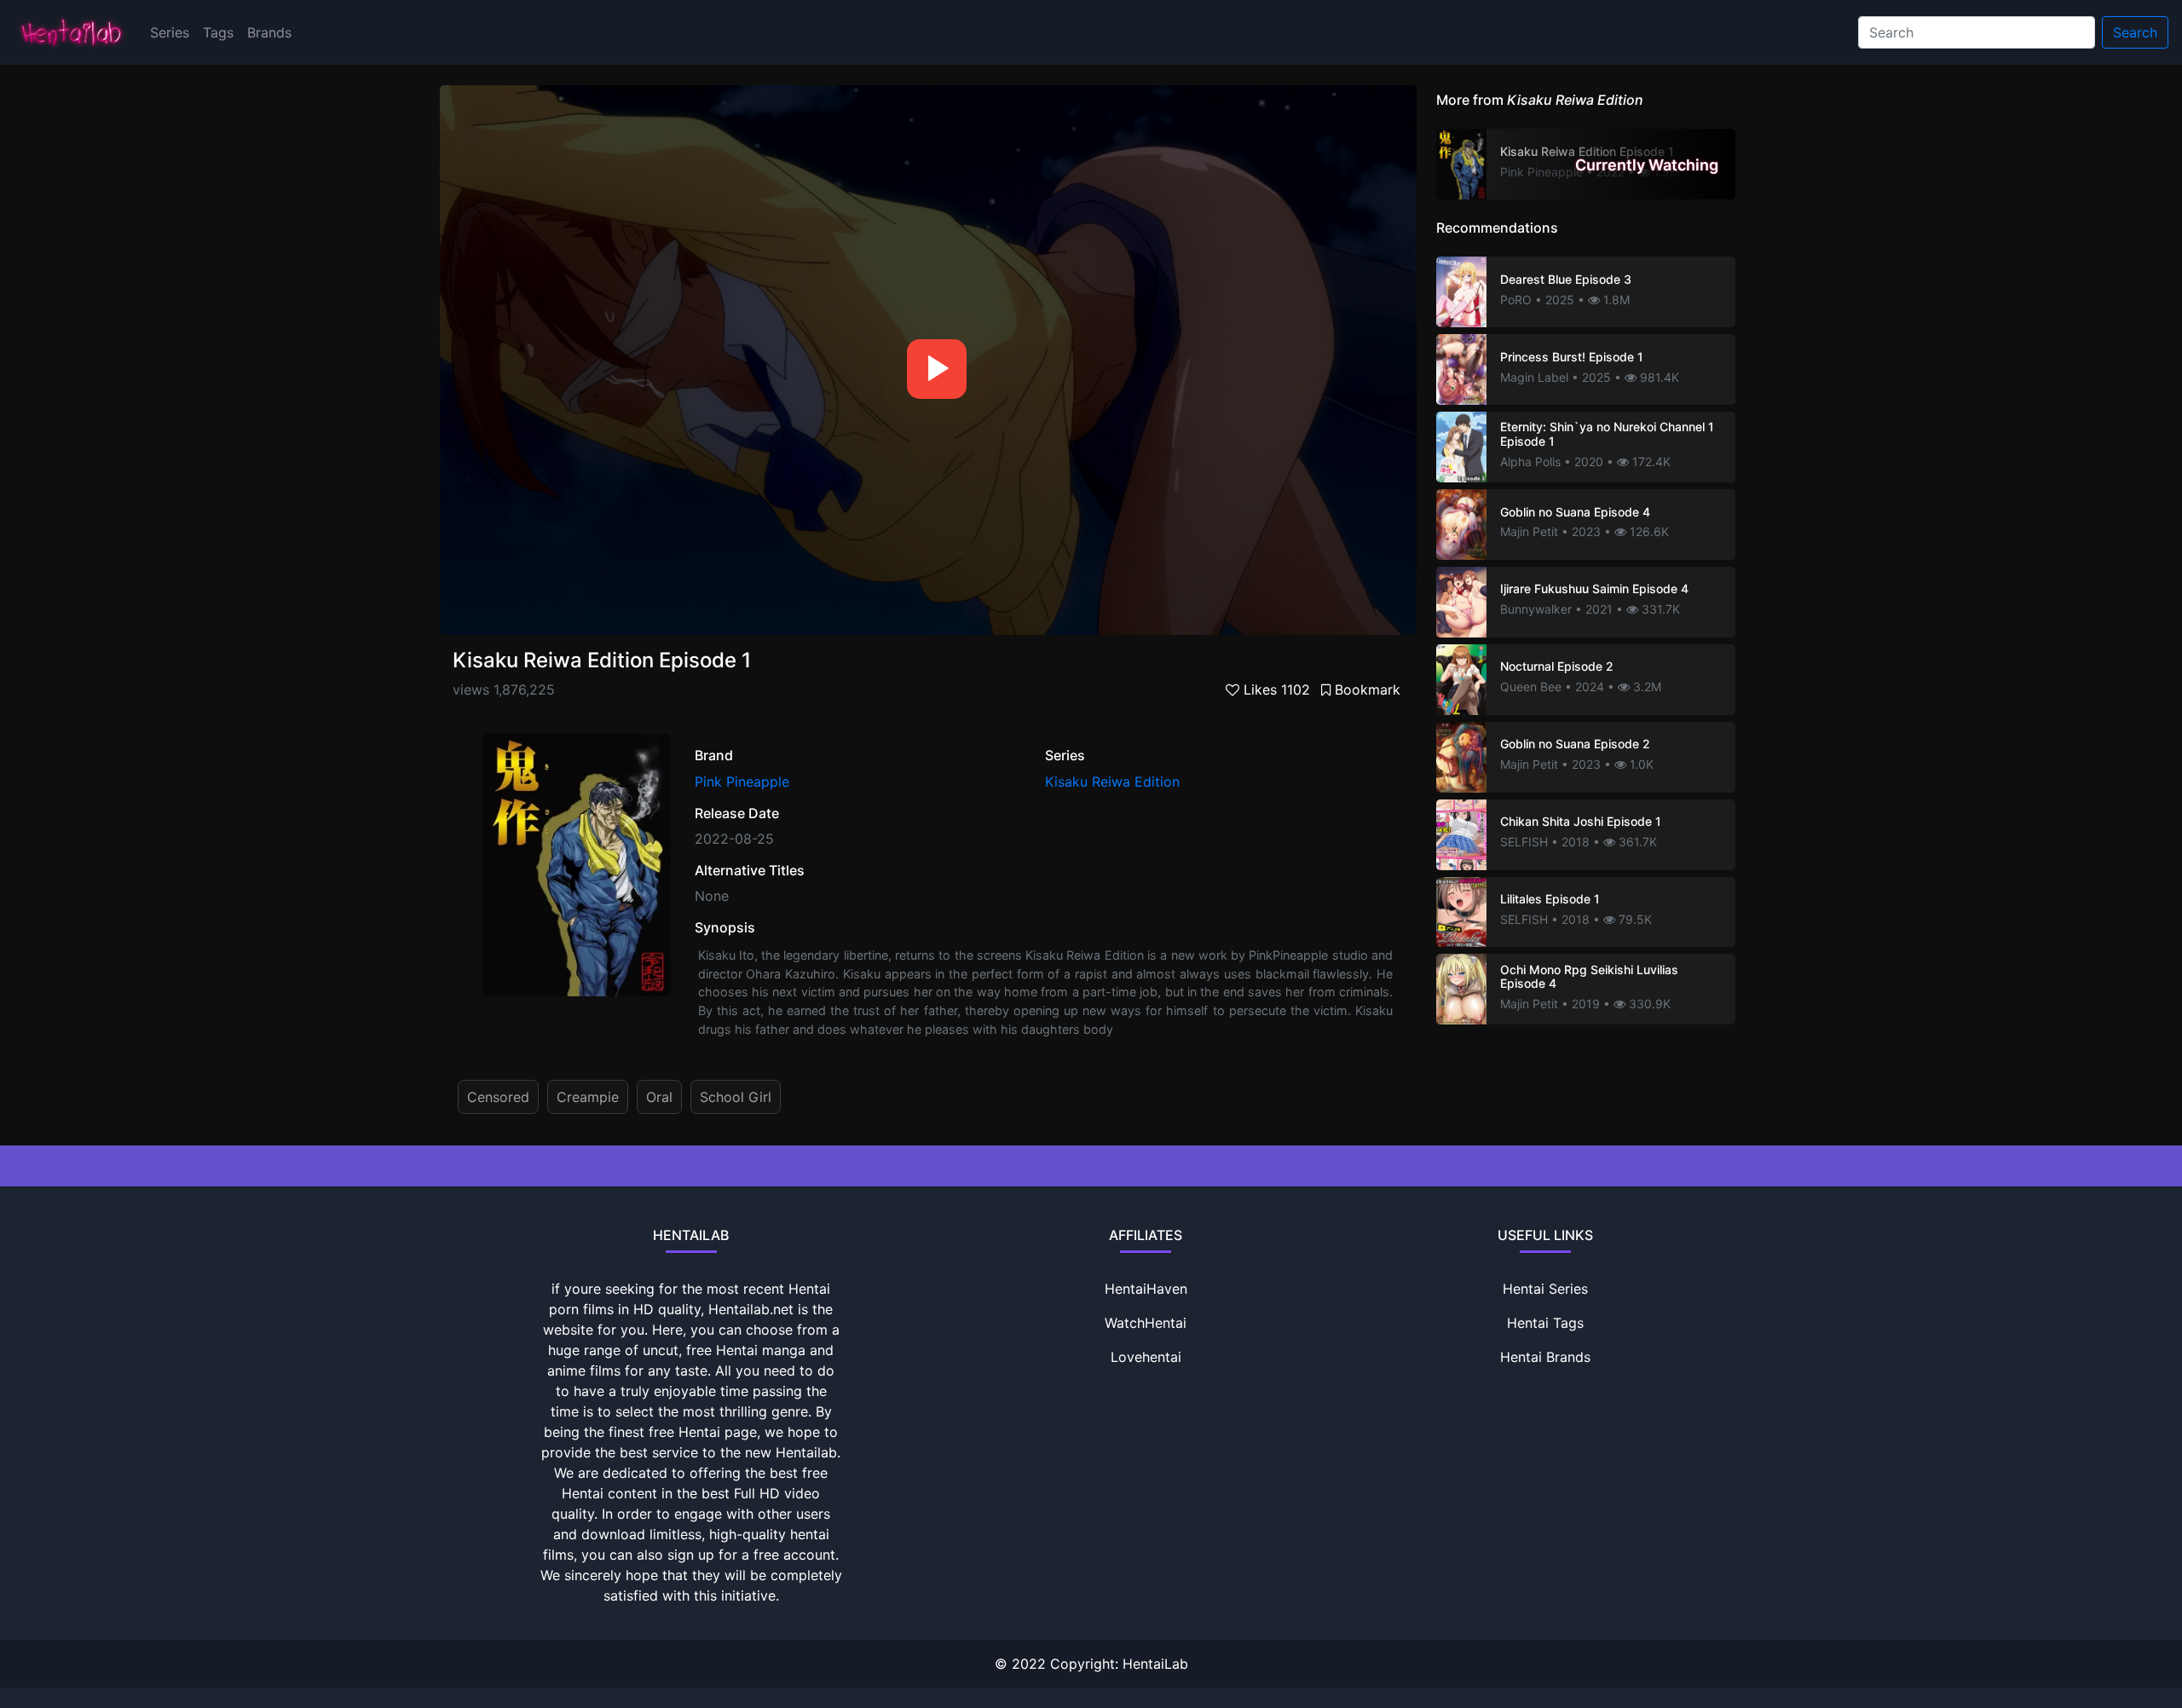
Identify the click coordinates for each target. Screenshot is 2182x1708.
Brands (269, 32)
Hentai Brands (1545, 1357)
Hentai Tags (1545, 1323)
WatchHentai (1146, 1323)
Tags (218, 32)
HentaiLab (1155, 1664)
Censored (498, 1097)
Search (2135, 32)
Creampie (588, 1097)
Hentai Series (1545, 1289)
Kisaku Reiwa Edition (1112, 782)
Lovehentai (1146, 1357)
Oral (659, 1097)
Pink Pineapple (742, 782)
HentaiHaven (1146, 1289)
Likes (1275, 690)
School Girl (736, 1097)
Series (170, 32)
